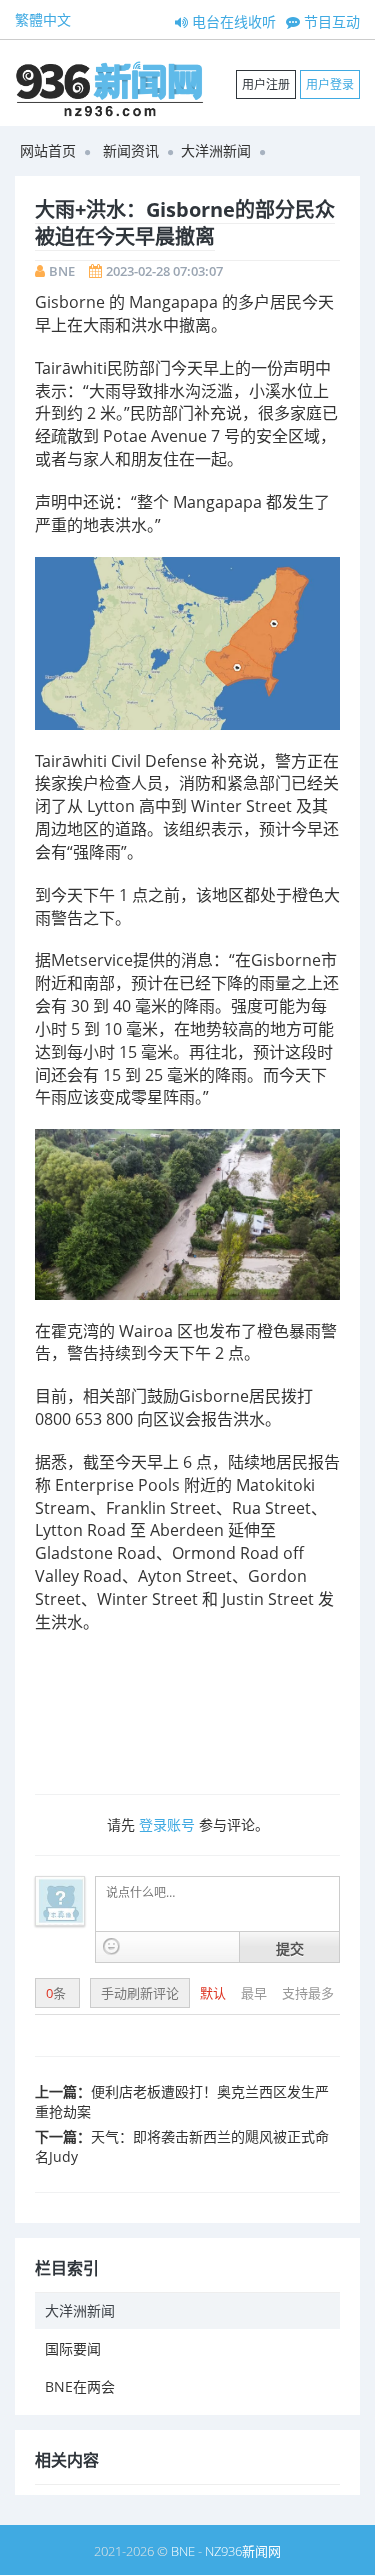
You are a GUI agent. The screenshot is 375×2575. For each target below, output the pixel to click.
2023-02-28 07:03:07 (164, 271)
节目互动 (330, 21)
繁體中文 (43, 19)
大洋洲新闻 (216, 150)
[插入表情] (111, 1946)
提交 (290, 1948)
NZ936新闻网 (243, 2551)
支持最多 (308, 1993)
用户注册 (266, 84)
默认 (214, 1993)
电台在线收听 (232, 21)
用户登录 (330, 84)
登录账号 (167, 1824)
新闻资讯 (131, 150)
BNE (62, 271)
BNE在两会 (80, 2386)
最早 (255, 1993)
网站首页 (48, 150)
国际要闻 (73, 2348)
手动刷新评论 (140, 1993)
